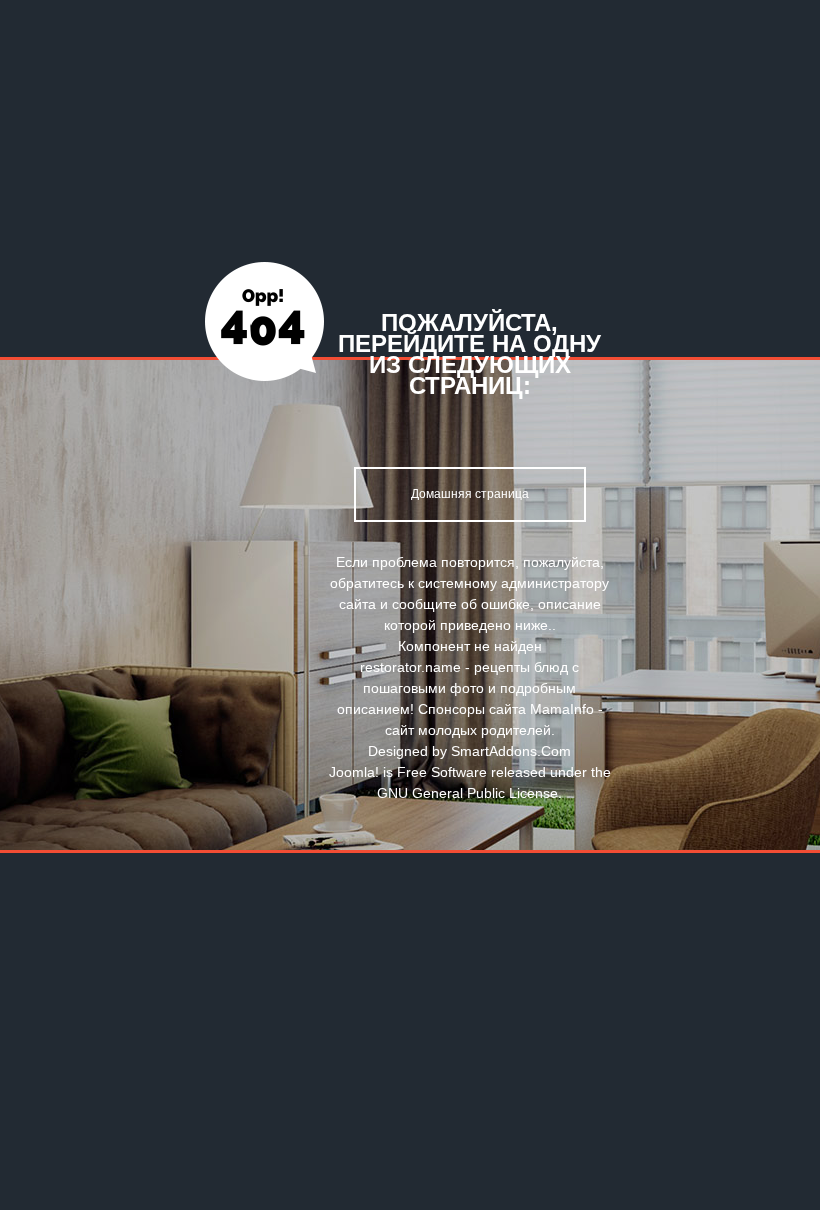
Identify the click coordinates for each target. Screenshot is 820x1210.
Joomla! (354, 772)
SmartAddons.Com (511, 751)
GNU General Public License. (469, 793)
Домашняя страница (470, 494)
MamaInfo (562, 709)
